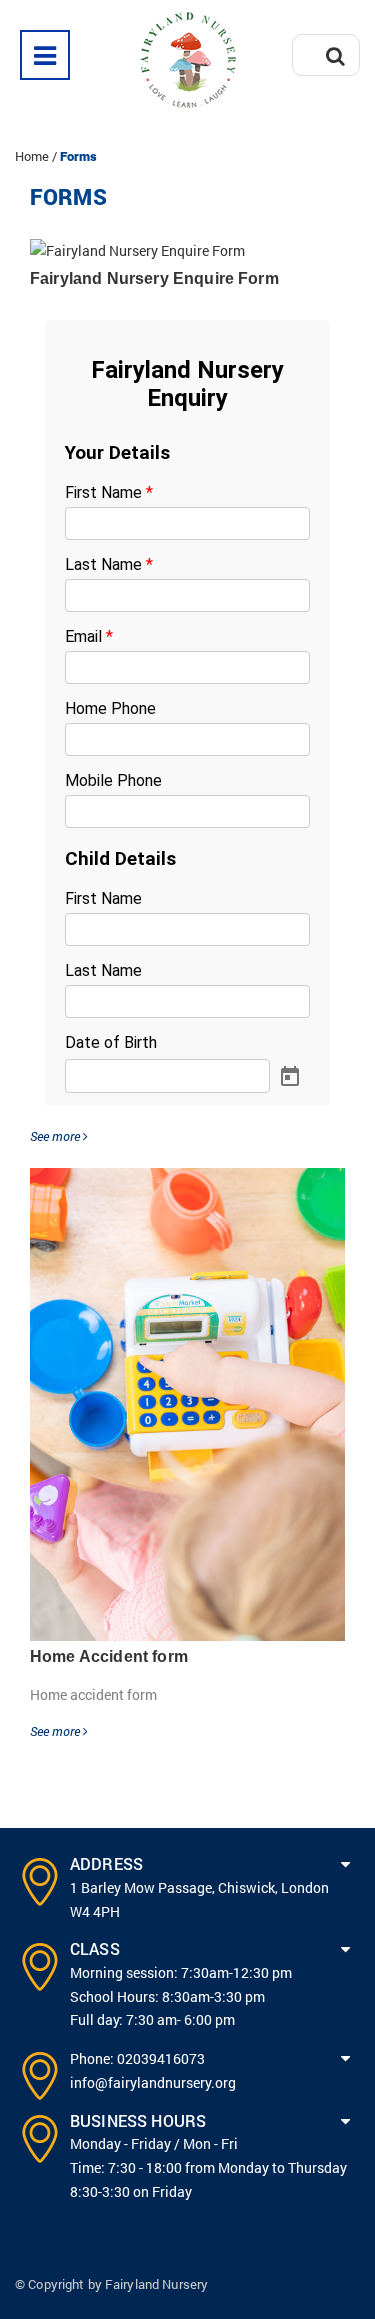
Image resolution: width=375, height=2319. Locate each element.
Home (32, 156)
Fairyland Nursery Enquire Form (154, 278)
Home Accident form (109, 1656)
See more (56, 1136)
